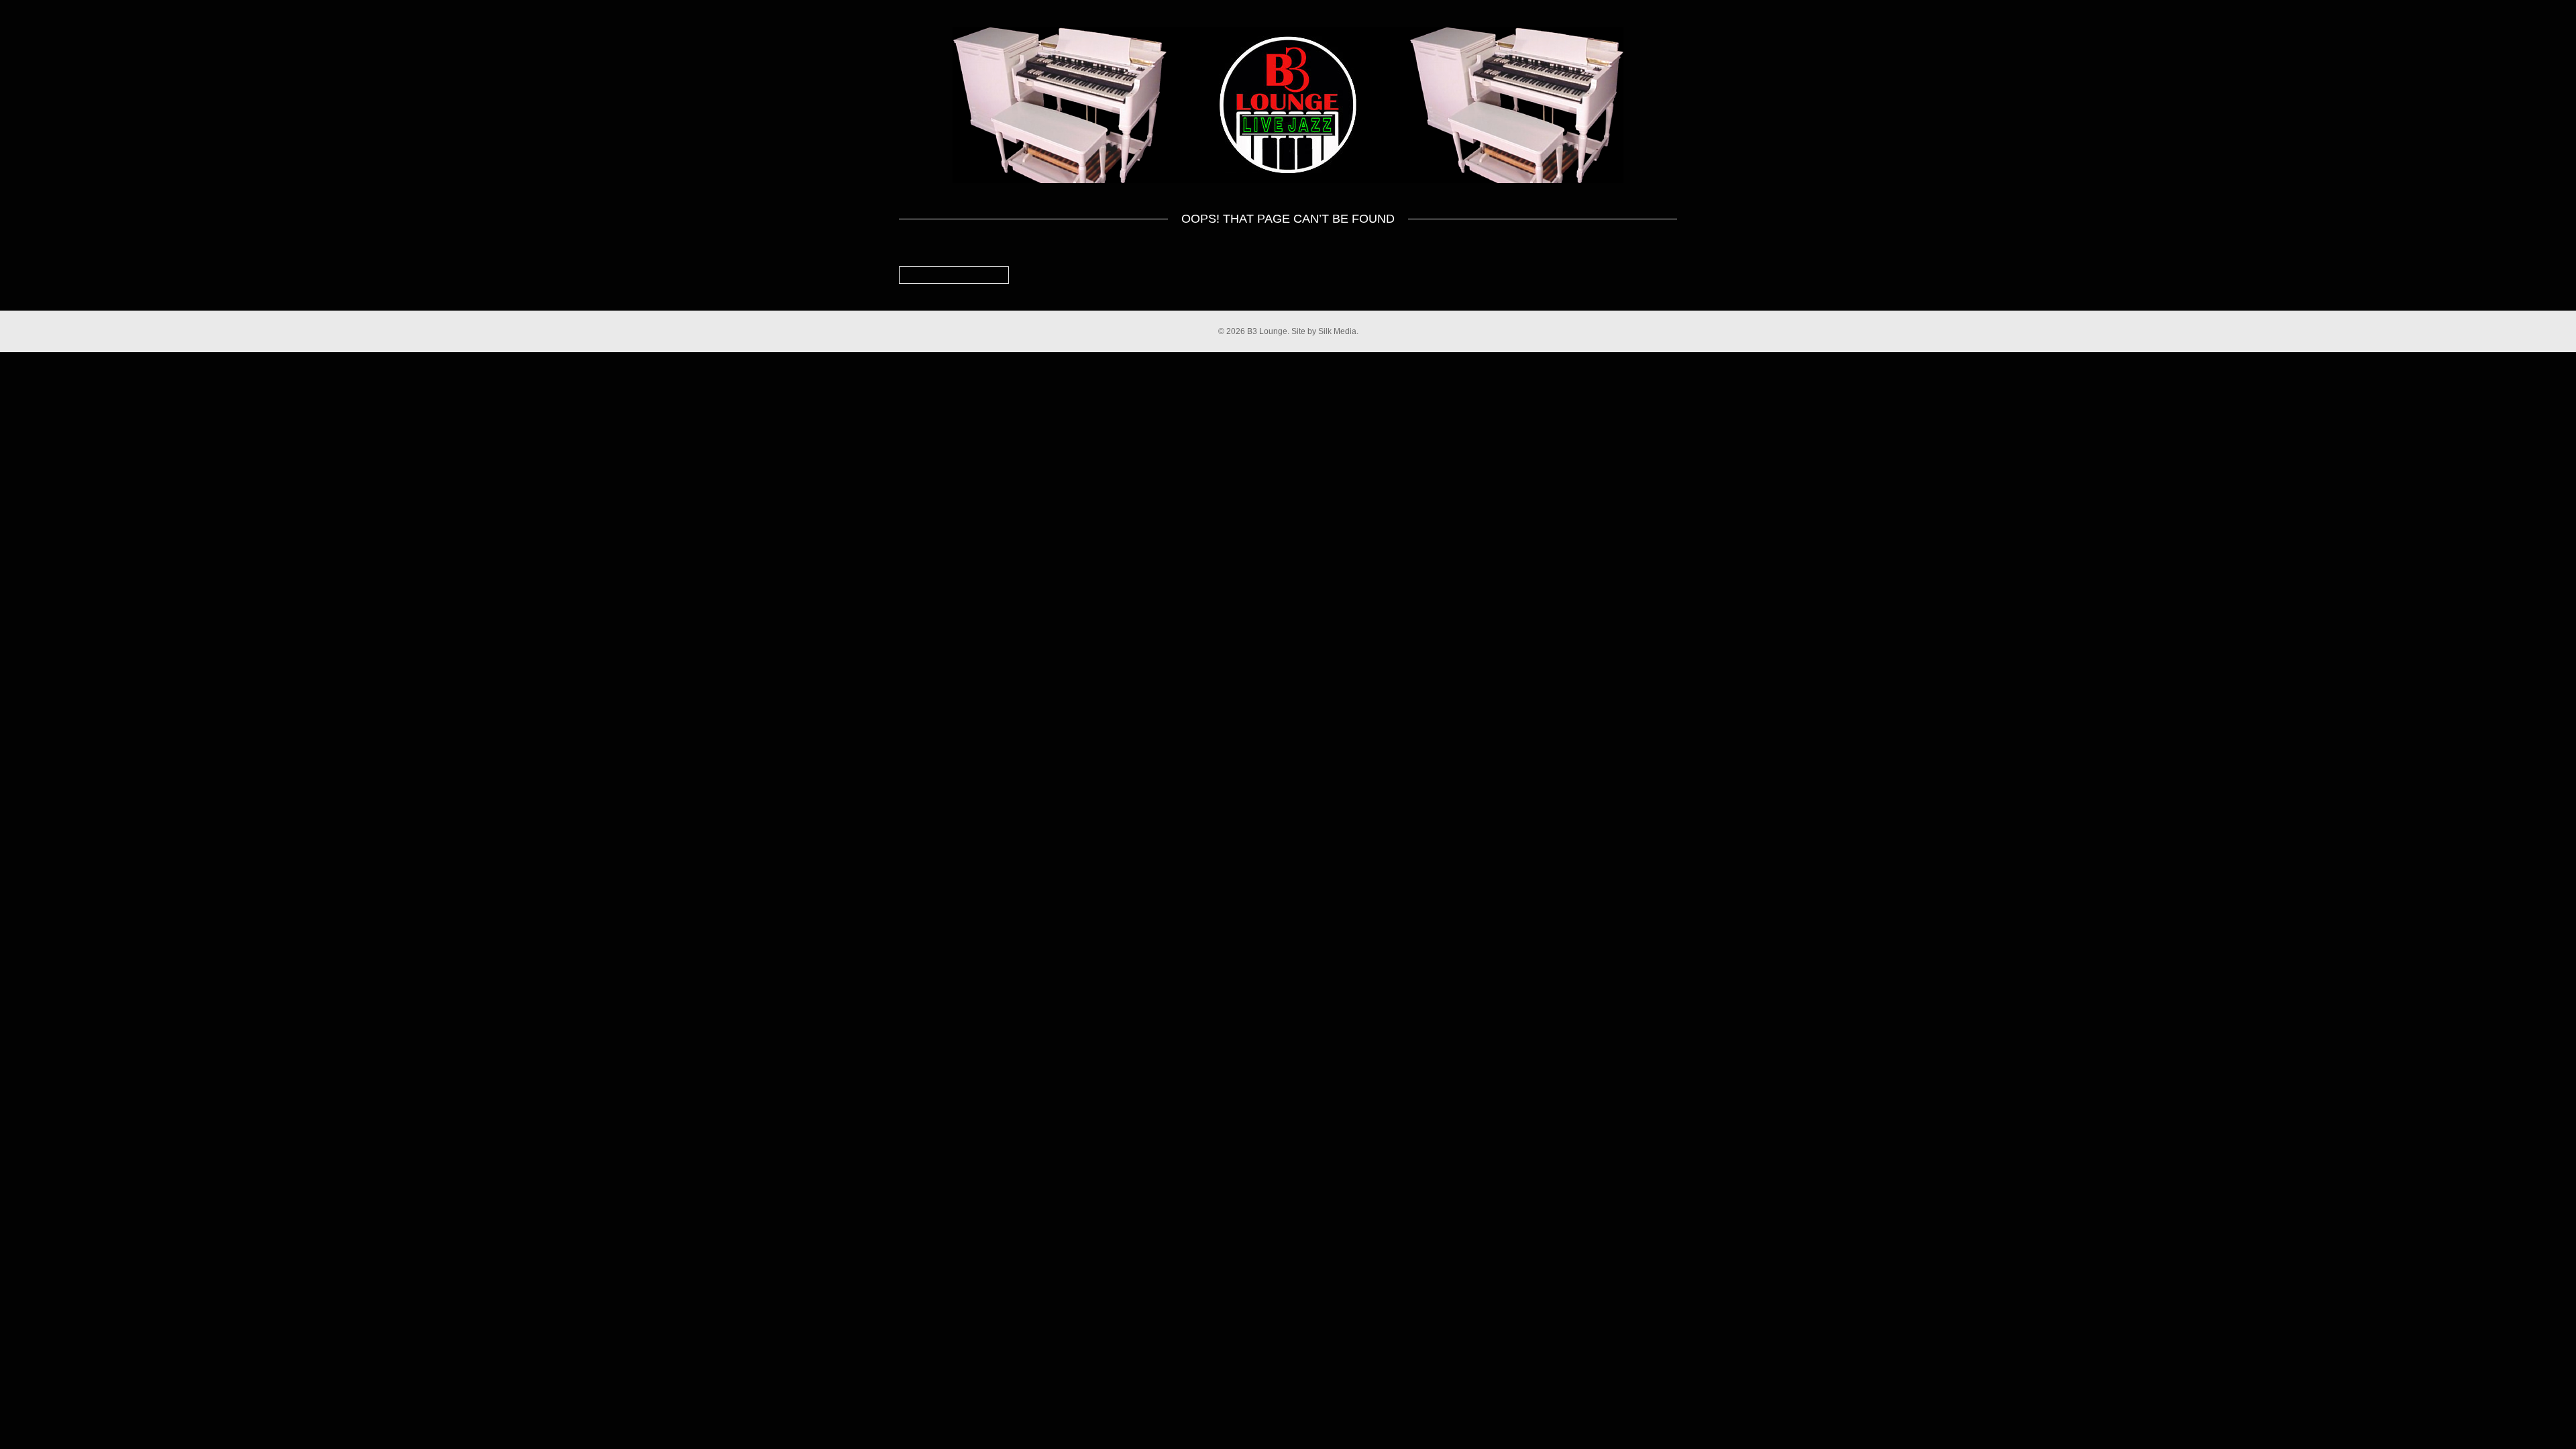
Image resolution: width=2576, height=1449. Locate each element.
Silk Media (1337, 331)
